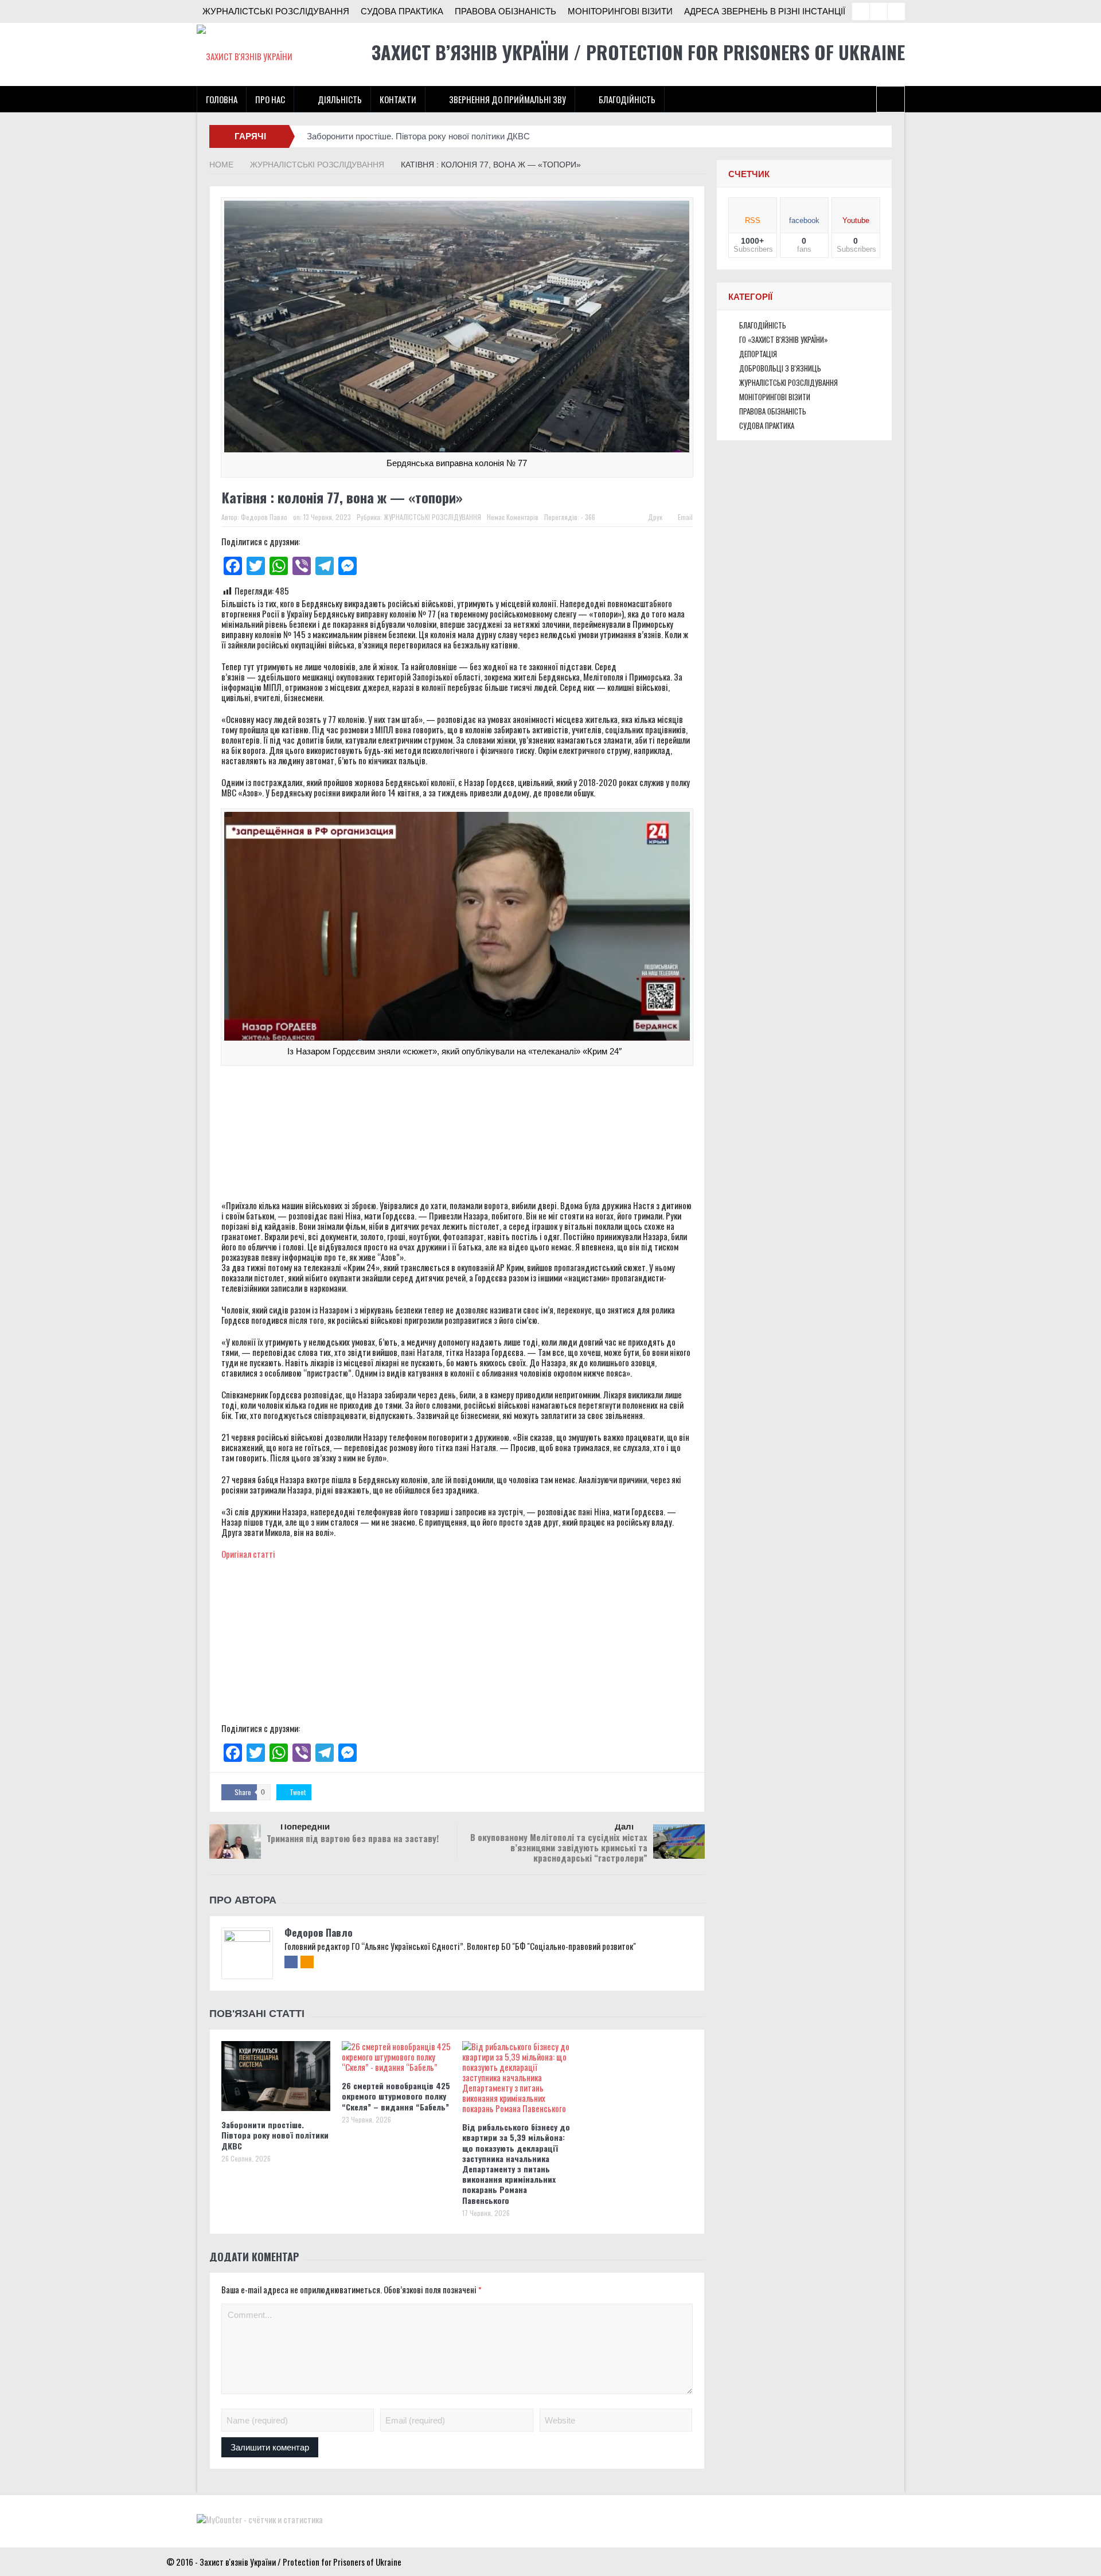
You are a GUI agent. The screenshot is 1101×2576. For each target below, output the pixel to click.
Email (685, 517)
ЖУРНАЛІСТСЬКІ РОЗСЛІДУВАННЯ (276, 11)
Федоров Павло (264, 517)
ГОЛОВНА (222, 99)
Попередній (305, 1826)
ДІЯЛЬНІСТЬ (340, 99)
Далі (624, 1826)
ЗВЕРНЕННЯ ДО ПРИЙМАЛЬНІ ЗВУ (507, 99)
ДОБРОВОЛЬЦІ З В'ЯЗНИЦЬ (780, 368)
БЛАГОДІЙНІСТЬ (627, 99)
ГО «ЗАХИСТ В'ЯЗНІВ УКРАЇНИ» (784, 339)
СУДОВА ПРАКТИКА (402, 11)
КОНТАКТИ (398, 99)
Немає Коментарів (513, 517)
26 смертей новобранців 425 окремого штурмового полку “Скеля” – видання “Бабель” (396, 2096)
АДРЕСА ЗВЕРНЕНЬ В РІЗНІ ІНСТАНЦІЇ (765, 11)
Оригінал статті (248, 1554)
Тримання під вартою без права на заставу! (353, 1838)
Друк (655, 517)
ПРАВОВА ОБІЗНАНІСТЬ (505, 11)
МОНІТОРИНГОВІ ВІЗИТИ (620, 11)
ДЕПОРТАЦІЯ (758, 354)
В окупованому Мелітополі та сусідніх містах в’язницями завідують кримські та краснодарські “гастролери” (559, 1847)
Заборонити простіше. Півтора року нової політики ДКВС (418, 136)
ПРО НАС (270, 99)
